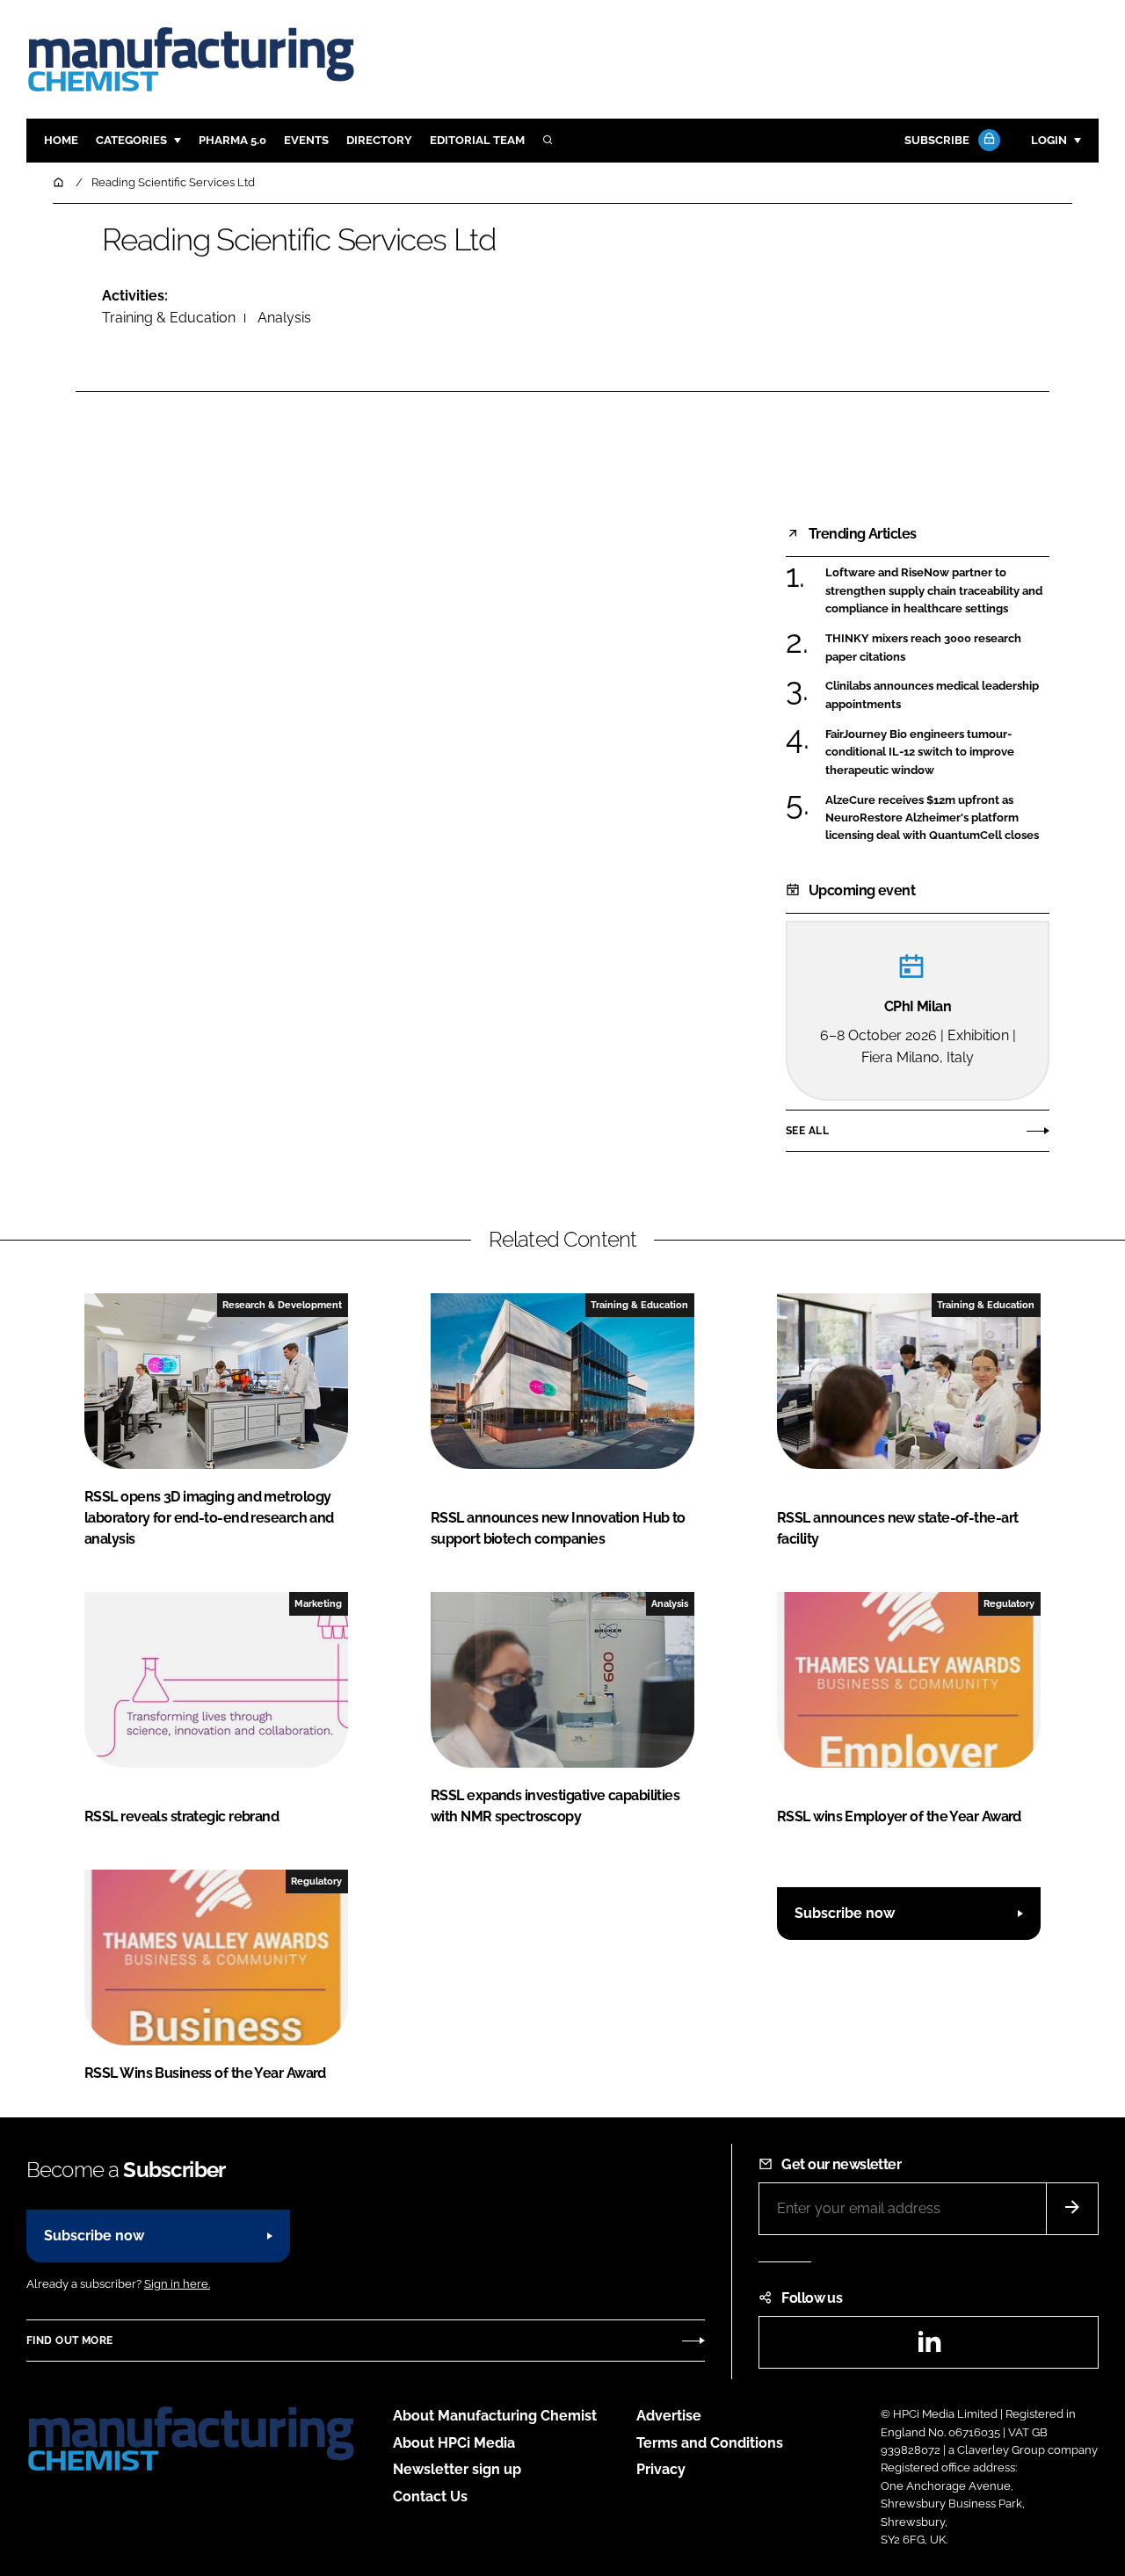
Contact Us (430, 2496)
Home (61, 140)
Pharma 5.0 (232, 140)
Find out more (69, 2341)
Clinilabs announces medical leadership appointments (932, 695)
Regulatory (1009, 1603)
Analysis (284, 318)
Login (1049, 140)
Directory (379, 140)
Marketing (318, 1603)
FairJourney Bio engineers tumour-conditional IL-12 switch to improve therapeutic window (920, 751)
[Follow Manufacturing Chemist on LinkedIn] (929, 2347)
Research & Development (282, 1305)
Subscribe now (845, 1913)
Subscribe (937, 140)
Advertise (669, 2416)
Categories (131, 140)
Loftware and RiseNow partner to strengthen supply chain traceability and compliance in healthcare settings (934, 591)
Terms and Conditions (710, 2443)
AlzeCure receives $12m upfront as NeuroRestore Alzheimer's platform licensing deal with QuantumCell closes (932, 818)
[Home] (60, 182)
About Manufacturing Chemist (495, 2416)
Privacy (661, 2469)
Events (306, 140)
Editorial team (477, 140)
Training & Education (169, 318)
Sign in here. (177, 2284)
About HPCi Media (454, 2443)
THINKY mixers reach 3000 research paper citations (923, 646)
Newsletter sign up (457, 2469)
